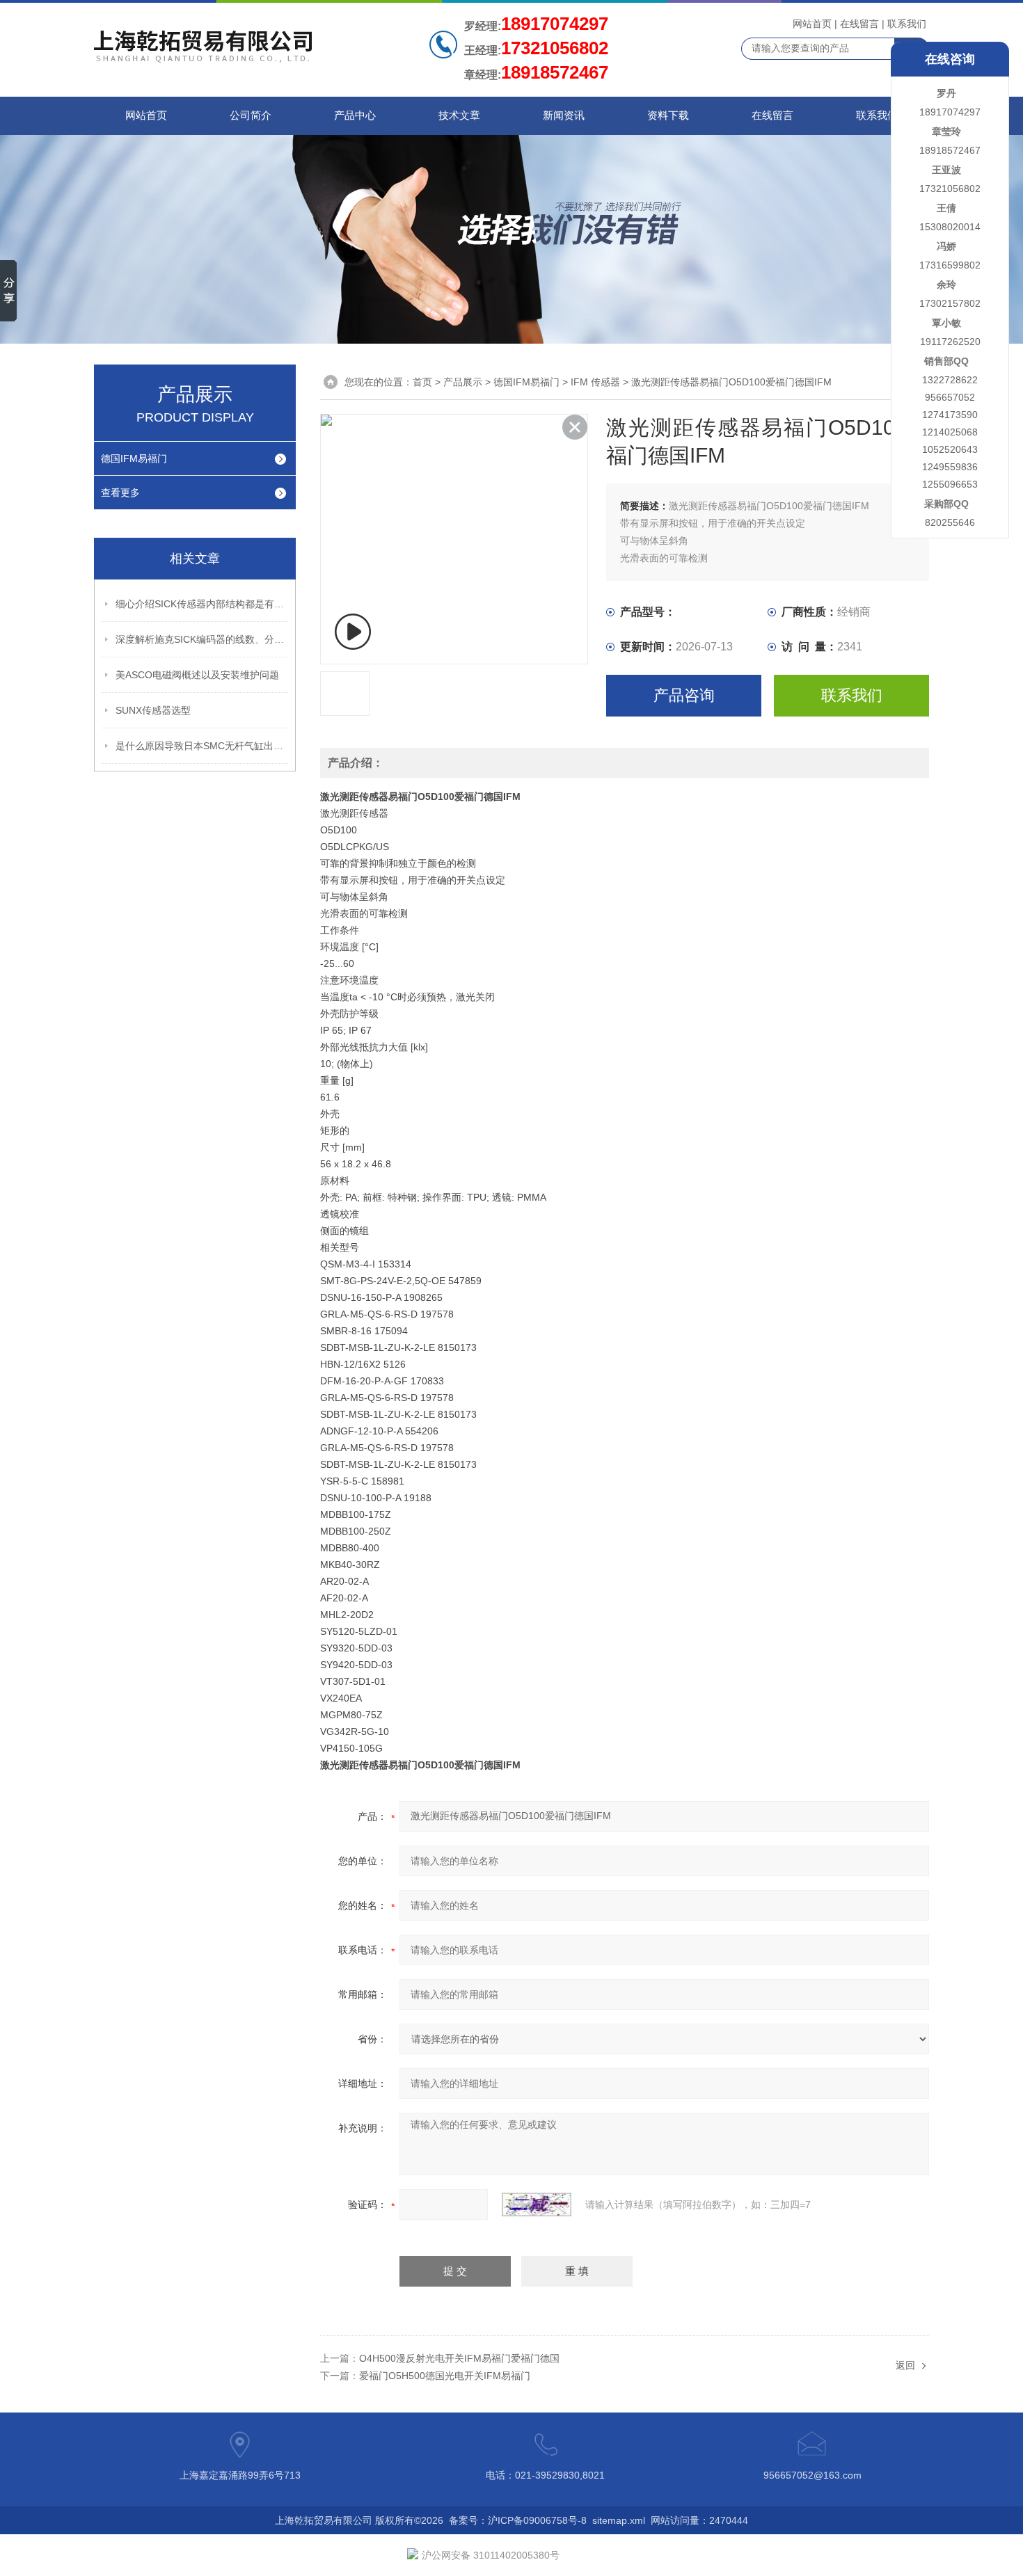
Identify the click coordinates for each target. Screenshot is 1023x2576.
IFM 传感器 (595, 382)
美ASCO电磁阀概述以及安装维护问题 (197, 675)
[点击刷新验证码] (537, 2205)
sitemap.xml (619, 2520)
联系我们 (907, 24)
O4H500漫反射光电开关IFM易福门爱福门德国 (459, 2358)
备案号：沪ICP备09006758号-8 (518, 2520)
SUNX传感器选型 (153, 710)
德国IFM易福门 (134, 458)
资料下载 (668, 115)
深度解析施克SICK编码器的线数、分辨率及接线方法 (203, 639)
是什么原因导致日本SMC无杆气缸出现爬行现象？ (203, 746)
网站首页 (812, 24)
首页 (422, 382)
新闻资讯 (564, 115)
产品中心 (355, 115)
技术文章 (459, 115)
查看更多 (120, 493)
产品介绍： (356, 763)
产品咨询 (684, 695)
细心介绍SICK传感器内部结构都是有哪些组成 (203, 604)
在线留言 (859, 24)
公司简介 (251, 115)
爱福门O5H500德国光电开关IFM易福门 (445, 2376)
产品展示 (463, 382)
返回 (905, 2365)
